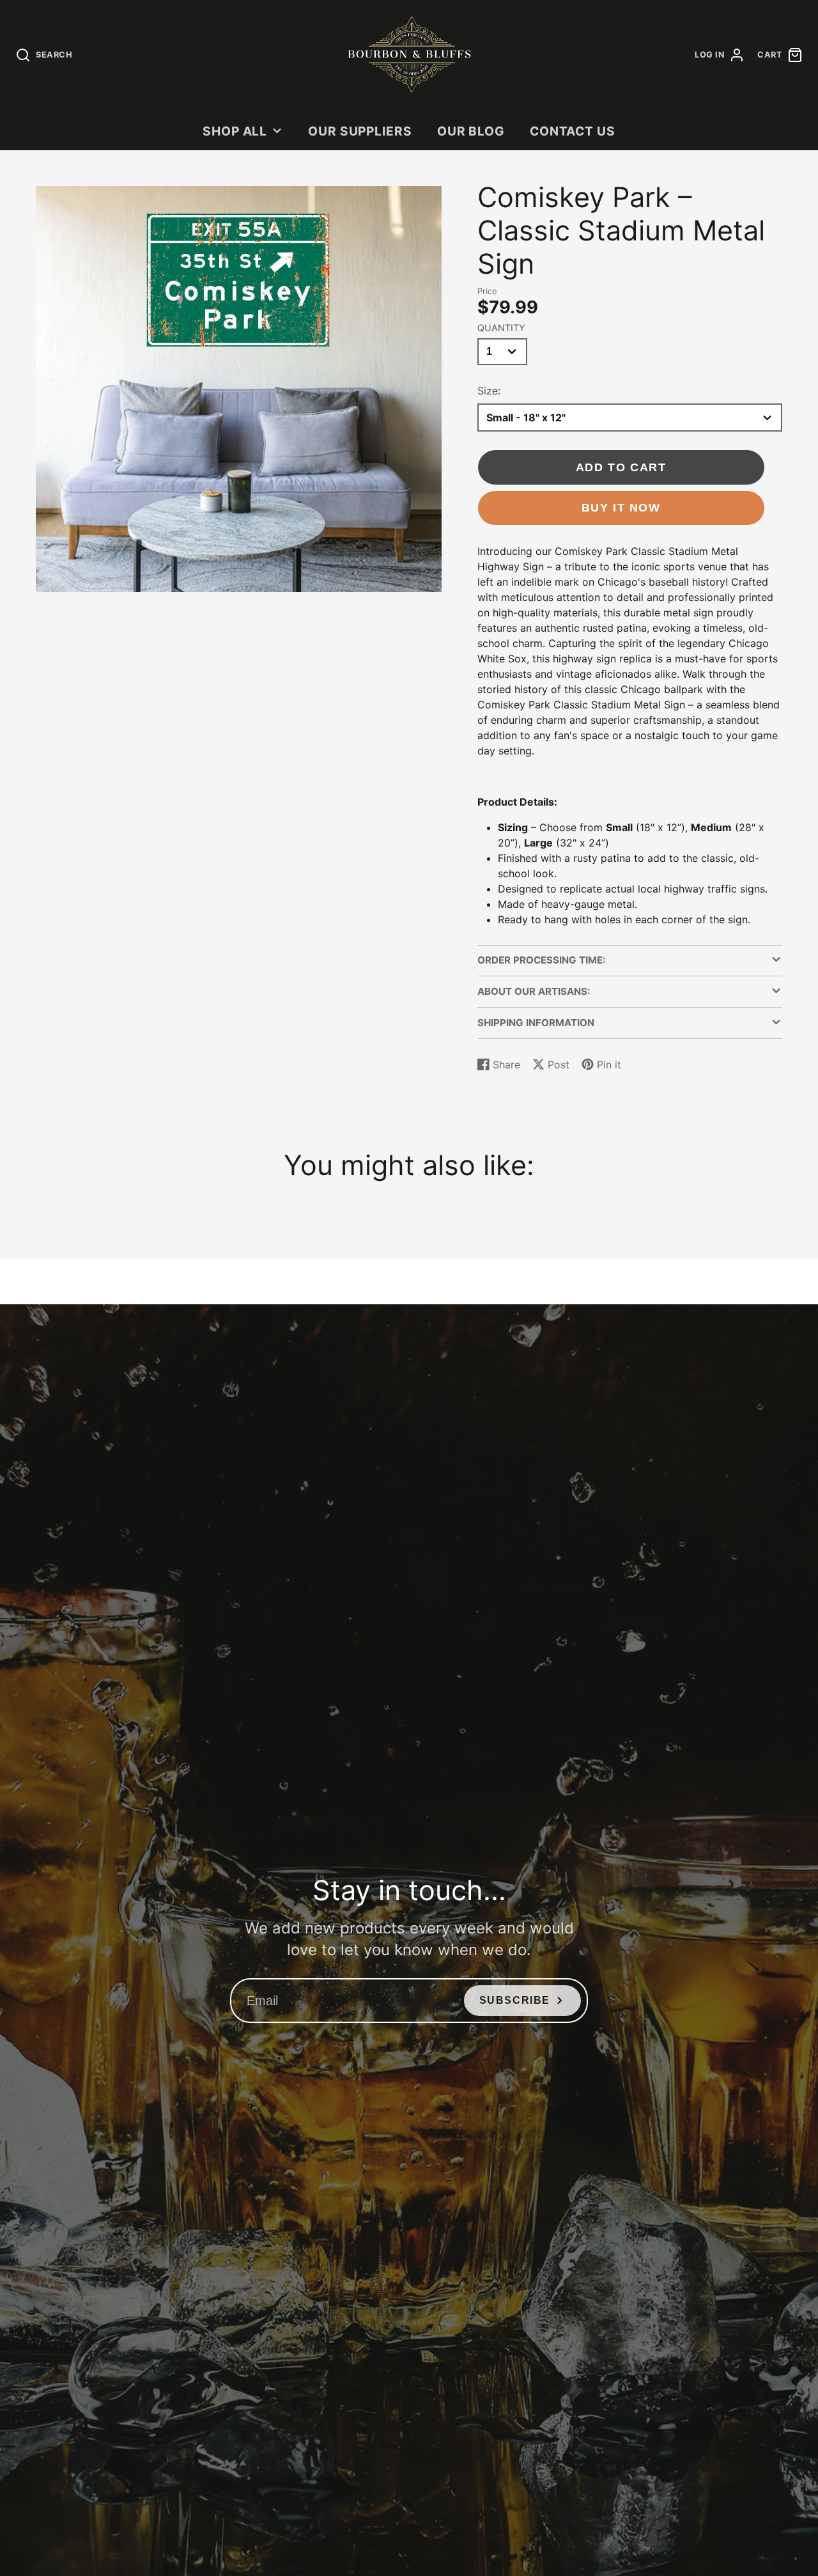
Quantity (501, 328)
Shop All (235, 131)
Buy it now (621, 507)
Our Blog (471, 131)
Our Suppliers (360, 131)
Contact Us (573, 131)
